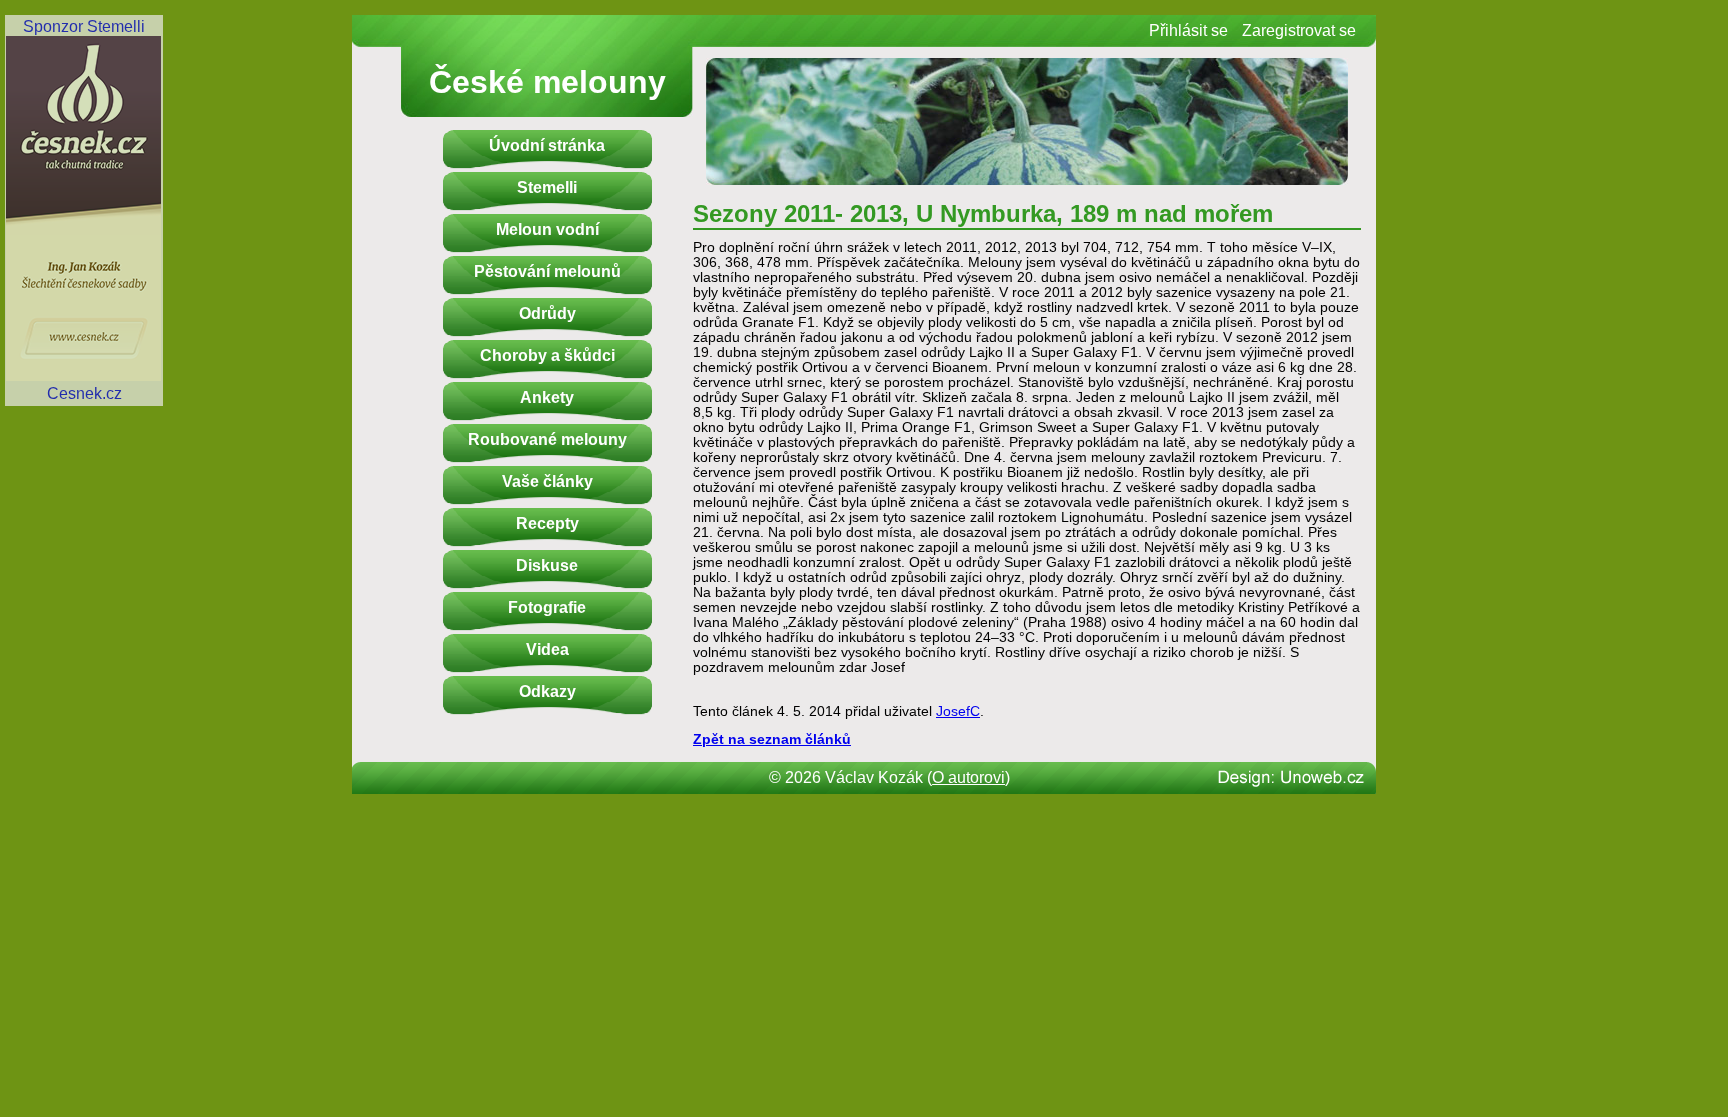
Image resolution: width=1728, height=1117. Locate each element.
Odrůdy (547, 313)
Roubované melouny (547, 439)
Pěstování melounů (547, 271)
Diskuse (547, 565)
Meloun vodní (547, 229)
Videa (547, 649)
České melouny (547, 82)
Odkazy (547, 691)
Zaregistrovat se (1299, 30)
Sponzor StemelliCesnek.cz (84, 210)
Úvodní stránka (547, 145)
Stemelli (547, 187)
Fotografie (547, 607)
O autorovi (968, 777)
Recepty (547, 523)
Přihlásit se (1188, 30)
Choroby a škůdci (547, 355)
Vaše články (547, 481)
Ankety (547, 397)
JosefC (958, 711)
